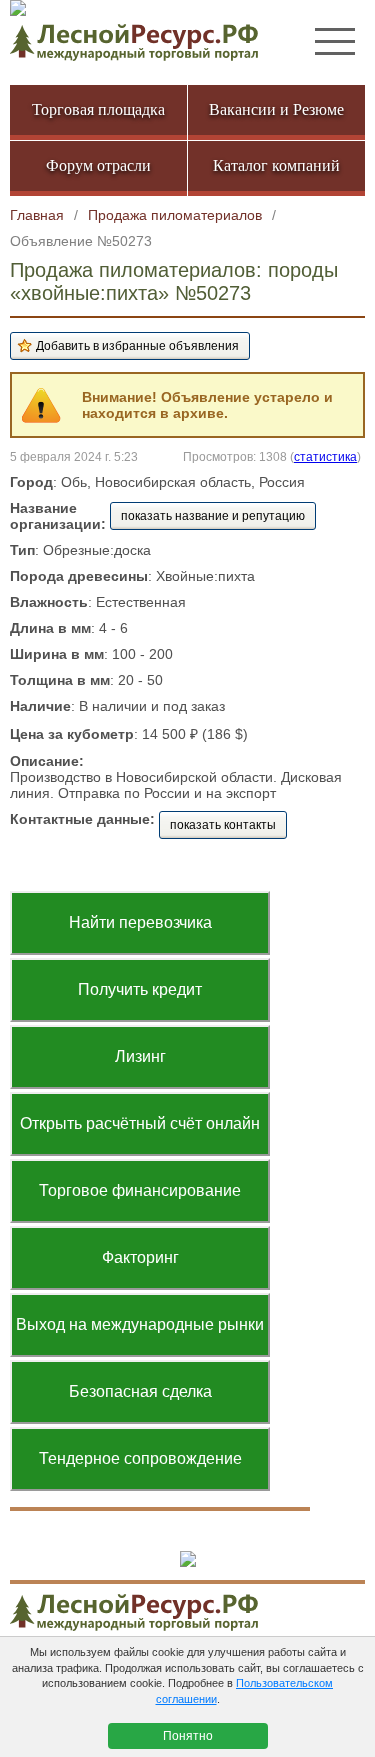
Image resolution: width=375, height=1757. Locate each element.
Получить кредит (140, 989)
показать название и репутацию (213, 516)
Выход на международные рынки (140, 1324)
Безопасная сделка (140, 1391)
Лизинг (140, 1056)
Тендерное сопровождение (140, 1458)
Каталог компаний (276, 165)
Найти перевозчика (140, 922)
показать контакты (223, 825)
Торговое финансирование (140, 1190)
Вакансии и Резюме (276, 109)
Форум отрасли (98, 165)
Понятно (188, 1736)
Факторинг (140, 1257)
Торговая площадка (98, 109)
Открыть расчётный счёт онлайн (140, 1123)
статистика (325, 456)
